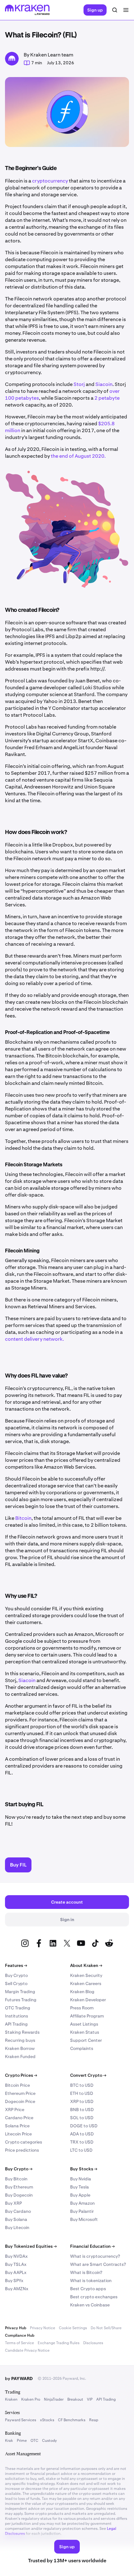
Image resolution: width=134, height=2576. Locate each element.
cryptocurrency (50, 181)
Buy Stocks (84, 2169)
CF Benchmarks (72, 2420)
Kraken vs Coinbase (90, 2305)
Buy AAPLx (16, 2272)
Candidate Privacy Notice (27, 2350)
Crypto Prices (21, 2075)
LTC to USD (81, 2150)
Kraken (11, 2399)
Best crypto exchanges (94, 2297)
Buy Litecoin (17, 2227)
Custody (49, 2441)
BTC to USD (82, 2085)
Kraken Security (86, 1975)
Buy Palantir (82, 2211)
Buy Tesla (79, 2187)
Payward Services (21, 2420)
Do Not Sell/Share (106, 2328)
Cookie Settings (73, 2328)
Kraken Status (85, 2032)
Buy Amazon (82, 2203)
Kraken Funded (20, 2056)
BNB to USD (82, 2110)
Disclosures (93, 2343)
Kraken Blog (82, 1992)
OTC (34, 2441)
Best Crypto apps (88, 2289)
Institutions (17, 2016)
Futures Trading (21, 2000)
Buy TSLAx (16, 2264)
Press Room (82, 2008)
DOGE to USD (84, 2126)
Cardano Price (19, 2118)
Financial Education (92, 2246)
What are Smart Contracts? (98, 2264)
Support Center (86, 2040)
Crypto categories (24, 2142)
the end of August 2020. (79, 456)
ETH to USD (82, 2093)
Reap (94, 2420)
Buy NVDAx (16, 2256)
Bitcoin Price (17, 2085)
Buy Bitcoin (16, 2179)
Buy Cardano (18, 2211)
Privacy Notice (43, 2328)
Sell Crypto (16, 1983)
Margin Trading (20, 1992)
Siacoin (104, 384)
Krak (9, 2441)
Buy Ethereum (19, 2187)
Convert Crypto (88, 2075)
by (19, 2378)
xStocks (47, 2420)
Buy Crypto (16, 1975)
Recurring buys (20, 2040)
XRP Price (15, 2110)
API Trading (16, 2024)
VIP (90, 2399)
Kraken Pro (31, 2399)
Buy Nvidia (81, 2179)
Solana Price (17, 2126)
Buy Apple (80, 2195)
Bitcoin (23, 1518)
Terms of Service (19, 2343)
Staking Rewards (22, 2032)
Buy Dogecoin (19, 2195)
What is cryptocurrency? (95, 2256)
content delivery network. (35, 1339)
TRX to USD (82, 2142)
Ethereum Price (20, 2093)
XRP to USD (82, 2101)
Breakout (75, 2399)
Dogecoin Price (20, 2101)
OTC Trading (18, 2008)
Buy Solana (16, 2219)
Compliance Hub (20, 2335)
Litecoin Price (18, 2134)
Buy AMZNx (17, 2289)
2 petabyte (107, 398)
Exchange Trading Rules (59, 2343)
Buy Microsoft (84, 2219)
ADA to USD (82, 2134)
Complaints (82, 2048)
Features (16, 1965)
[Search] (115, 10)
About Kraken (86, 1965)
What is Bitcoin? (86, 2272)
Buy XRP (13, 2203)
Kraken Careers (86, 1983)
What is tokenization (91, 2281)
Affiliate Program (87, 2016)
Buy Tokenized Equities (31, 2246)
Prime (22, 2441)
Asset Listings (84, 2024)
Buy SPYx (14, 2281)
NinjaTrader (54, 2399)
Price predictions (22, 2150)
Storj (79, 384)
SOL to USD (82, 2118)
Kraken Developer (88, 2000)
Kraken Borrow (20, 2048)
